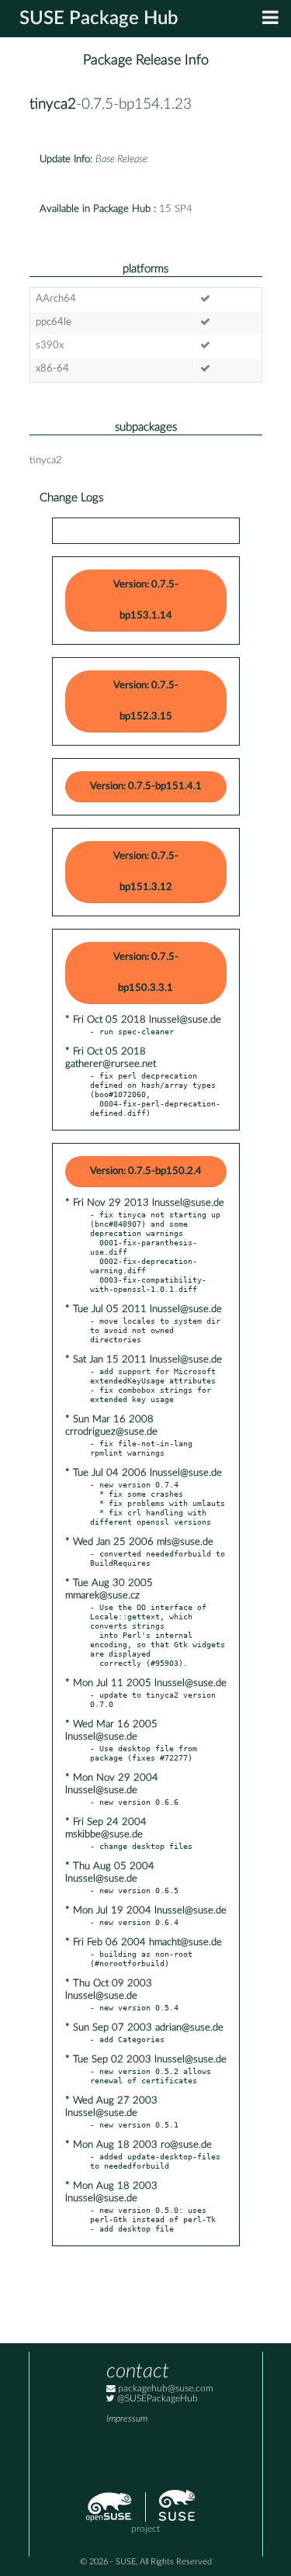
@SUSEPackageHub (156, 2399)
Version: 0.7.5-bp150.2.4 (146, 1171)
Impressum (127, 2419)
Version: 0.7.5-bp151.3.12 (146, 872)
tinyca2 (53, 104)
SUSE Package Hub (99, 19)
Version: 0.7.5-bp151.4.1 (146, 786)
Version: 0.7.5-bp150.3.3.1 (146, 973)
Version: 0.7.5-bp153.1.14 (146, 600)
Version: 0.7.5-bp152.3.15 (146, 701)
